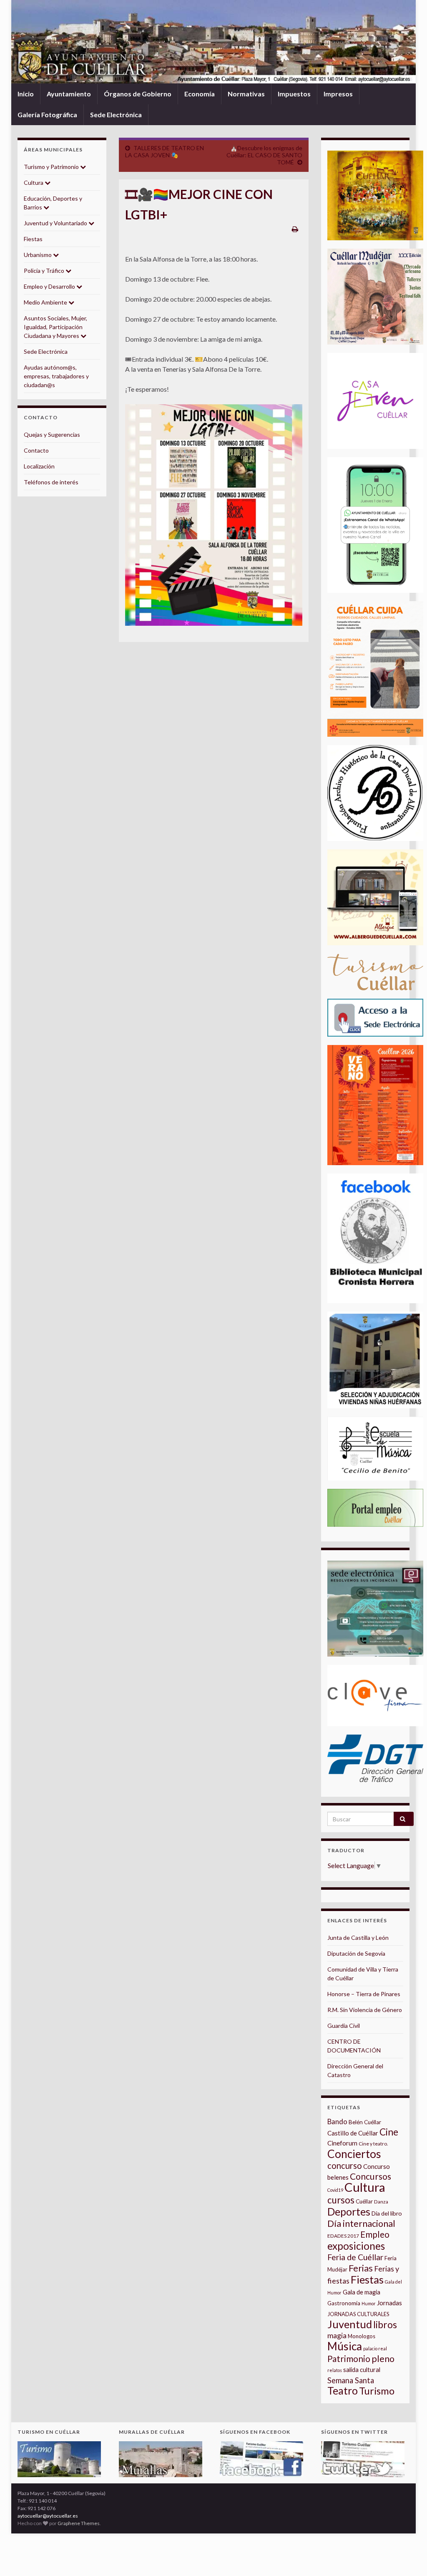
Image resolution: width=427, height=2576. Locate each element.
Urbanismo (38, 255)
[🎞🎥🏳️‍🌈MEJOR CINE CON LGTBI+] (214, 515)
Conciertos (354, 2154)
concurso (345, 2166)
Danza (381, 2202)
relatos (335, 2370)
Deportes (349, 2212)
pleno (383, 2359)
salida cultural (362, 2370)
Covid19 (335, 2190)
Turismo (377, 2391)
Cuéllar (364, 2201)
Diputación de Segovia (356, 1953)
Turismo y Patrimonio (52, 167)
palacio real (375, 2348)
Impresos (338, 94)
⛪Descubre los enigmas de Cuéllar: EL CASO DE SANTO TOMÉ (264, 155)
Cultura (34, 183)
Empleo (375, 2234)
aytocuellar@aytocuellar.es (48, 2516)
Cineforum (342, 2143)
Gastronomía (344, 2303)
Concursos (370, 2176)
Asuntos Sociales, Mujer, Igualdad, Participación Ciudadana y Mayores (55, 327)
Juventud (350, 2324)
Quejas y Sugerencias (52, 434)
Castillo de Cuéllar (353, 2133)
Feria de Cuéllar (355, 2257)
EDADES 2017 (343, 2236)
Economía (200, 94)
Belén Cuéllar (365, 2122)
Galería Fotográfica (47, 115)
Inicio (26, 94)
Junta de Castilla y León (358, 1938)
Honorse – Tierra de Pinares (364, 1994)
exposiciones (356, 2246)
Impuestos (294, 94)
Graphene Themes (79, 2523)
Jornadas (389, 2303)
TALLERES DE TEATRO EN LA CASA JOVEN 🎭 (165, 151)
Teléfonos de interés (51, 482)
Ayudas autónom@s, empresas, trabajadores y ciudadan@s (56, 376)
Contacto (36, 450)
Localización (39, 466)
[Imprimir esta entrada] (295, 229)
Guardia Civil (344, 2026)
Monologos (362, 2336)
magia (337, 2336)
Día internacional (361, 2223)
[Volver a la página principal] (213, 42)
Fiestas (33, 239)
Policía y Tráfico (45, 271)
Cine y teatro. (373, 2144)
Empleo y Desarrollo (50, 286)
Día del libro (387, 2213)
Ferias (361, 2268)
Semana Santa (351, 2380)
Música (345, 2346)
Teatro (343, 2391)
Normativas (246, 94)
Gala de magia (362, 2292)
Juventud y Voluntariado (56, 223)
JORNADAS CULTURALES (358, 2314)
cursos (341, 2200)
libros (385, 2325)
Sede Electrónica (116, 115)
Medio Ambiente (46, 302)
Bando (337, 2121)
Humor (369, 2303)
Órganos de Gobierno (138, 94)
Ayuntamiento (69, 94)
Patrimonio (349, 2359)
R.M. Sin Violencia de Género (365, 2010)
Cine (389, 2132)
